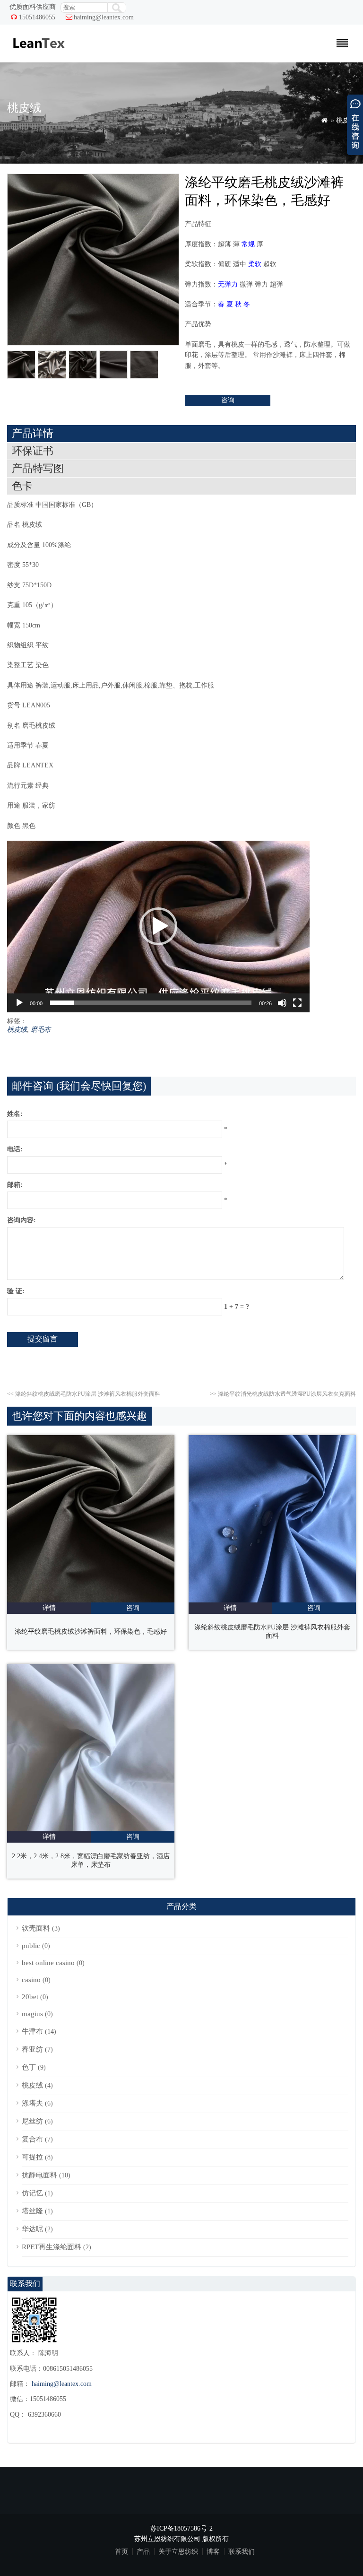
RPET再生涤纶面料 (52, 2247)
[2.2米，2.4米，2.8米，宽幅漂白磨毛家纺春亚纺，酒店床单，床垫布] (91, 1829)
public (31, 1946)
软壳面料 (36, 1928)
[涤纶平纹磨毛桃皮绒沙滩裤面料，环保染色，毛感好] (91, 1600)
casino (31, 1980)
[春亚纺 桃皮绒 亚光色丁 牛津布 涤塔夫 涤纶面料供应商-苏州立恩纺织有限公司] (38, 53)
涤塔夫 (32, 2103)
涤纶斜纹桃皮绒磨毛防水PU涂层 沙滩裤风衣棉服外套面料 (84, 1394)
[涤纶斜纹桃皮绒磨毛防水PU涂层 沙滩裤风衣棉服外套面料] (272, 1600)
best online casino (48, 1963)
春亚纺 (32, 2049)
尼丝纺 (32, 2121)
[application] (158, 927)
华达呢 (32, 2229)
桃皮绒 (346, 120)
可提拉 (32, 2157)
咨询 (228, 400)
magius (32, 2014)
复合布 (32, 2139)
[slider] (151, 1003)
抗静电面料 (39, 2175)
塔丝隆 (32, 2211)
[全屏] (297, 1003)
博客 (213, 2552)
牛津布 (32, 2031)
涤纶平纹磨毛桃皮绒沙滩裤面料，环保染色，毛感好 (91, 1632)
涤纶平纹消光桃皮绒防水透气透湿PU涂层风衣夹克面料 (283, 1394)
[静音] (282, 1003)
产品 (143, 2552)
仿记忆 (32, 2193)
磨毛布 (41, 1030)
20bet (30, 1997)
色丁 (29, 2067)
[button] (158, 926)
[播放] (19, 1003)
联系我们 (242, 2552)
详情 (49, 1608)
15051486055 (37, 17)
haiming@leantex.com (104, 17)
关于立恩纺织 (178, 2552)
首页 (121, 2552)
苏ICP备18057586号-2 (181, 2528)
